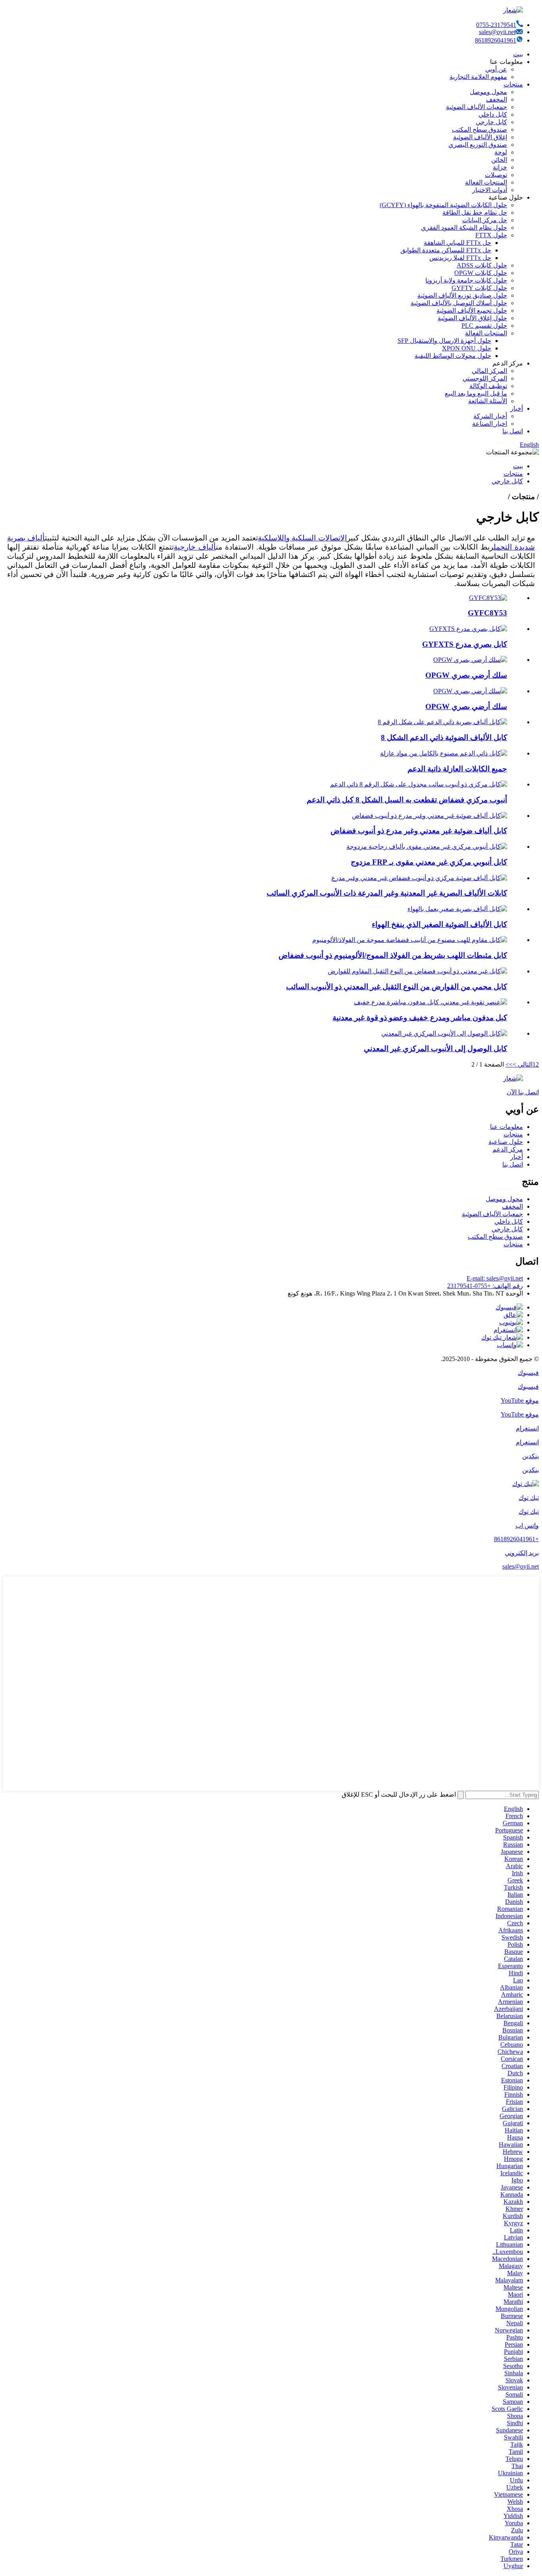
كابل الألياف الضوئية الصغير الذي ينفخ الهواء (439, 924)
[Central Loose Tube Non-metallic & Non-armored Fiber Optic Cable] (419, 878)
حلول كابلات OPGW (481, 273)
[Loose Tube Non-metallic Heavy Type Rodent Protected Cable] (417, 971)
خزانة (500, 167)
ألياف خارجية (195, 547)
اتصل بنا (513, 431)
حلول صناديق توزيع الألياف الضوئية (462, 295)
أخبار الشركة (490, 416)
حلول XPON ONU (467, 348)
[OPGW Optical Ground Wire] (470, 660)
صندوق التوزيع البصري (478, 145)
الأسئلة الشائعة (488, 401)
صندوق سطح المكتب (480, 130)
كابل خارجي (491, 122)
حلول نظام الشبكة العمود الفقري (464, 228)
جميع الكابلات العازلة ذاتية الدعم (457, 769)
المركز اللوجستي (485, 378)
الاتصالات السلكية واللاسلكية (302, 538)
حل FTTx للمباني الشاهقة (457, 243)
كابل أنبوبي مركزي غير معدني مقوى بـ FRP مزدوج (429, 862)
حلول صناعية (506, 1142)
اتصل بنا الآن (523, 1092)
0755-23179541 (496, 25)
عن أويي (496, 69)
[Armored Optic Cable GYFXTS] (468, 629)
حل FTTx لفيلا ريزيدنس (460, 258)
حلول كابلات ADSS (482, 265)
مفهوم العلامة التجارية (478, 77)
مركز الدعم (508, 1149)
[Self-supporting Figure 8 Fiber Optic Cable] (442, 722)
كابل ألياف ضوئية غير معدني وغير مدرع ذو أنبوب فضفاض (419, 831)
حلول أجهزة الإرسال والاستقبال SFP (444, 341)
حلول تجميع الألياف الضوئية (472, 310)
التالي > (523, 1064)
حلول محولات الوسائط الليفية (453, 356)
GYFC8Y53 (487, 613)
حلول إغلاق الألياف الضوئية (472, 318)
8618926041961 (496, 40)
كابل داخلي (493, 114)
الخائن (499, 160)
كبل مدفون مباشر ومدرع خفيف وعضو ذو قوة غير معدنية (420, 1018)
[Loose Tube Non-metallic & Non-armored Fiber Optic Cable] (430, 816)
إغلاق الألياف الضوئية (480, 137)
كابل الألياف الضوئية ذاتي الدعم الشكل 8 (444, 737)
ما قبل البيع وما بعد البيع (476, 393)
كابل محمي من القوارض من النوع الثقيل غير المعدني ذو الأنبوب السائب (397, 987)
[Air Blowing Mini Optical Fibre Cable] (457, 909)
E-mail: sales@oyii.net (495, 1278)
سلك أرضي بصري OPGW (466, 675)
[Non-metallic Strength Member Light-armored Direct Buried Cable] (431, 1002)
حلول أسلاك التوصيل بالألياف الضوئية (459, 303)
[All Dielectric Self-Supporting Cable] (444, 753)
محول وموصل (488, 92)
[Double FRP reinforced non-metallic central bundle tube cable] (427, 847)
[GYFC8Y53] (488, 598)
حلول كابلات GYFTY (479, 288)
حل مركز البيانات (485, 220)
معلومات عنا (506, 1127)
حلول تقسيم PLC (484, 326)
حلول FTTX (491, 235)
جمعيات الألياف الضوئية (477, 107)
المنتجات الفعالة (486, 182)
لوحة (501, 152)
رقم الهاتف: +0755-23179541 (485, 1286)
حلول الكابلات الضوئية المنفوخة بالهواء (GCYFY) (443, 205)
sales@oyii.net (497, 32)
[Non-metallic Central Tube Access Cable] (444, 1033)
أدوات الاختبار (490, 190)
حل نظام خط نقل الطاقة (475, 212)
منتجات (513, 84)
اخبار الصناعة (490, 424)
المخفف (497, 99)
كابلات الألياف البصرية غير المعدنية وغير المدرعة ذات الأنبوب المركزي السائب (387, 893)
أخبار (517, 409)
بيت (518, 54)
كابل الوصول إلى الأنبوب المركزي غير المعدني (435, 1049)
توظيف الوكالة (488, 386)
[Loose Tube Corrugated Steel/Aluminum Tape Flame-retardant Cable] (410, 940)
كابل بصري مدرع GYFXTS (465, 644)
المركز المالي (489, 371)
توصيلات (496, 175)
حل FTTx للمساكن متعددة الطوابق (446, 250)
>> (509, 1064)
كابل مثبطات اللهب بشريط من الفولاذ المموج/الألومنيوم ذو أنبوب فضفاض (393, 955)
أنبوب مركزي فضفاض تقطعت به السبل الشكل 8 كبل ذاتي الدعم (407, 800)
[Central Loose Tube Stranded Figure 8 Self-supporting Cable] (419, 784)
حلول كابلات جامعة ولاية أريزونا (466, 280)
